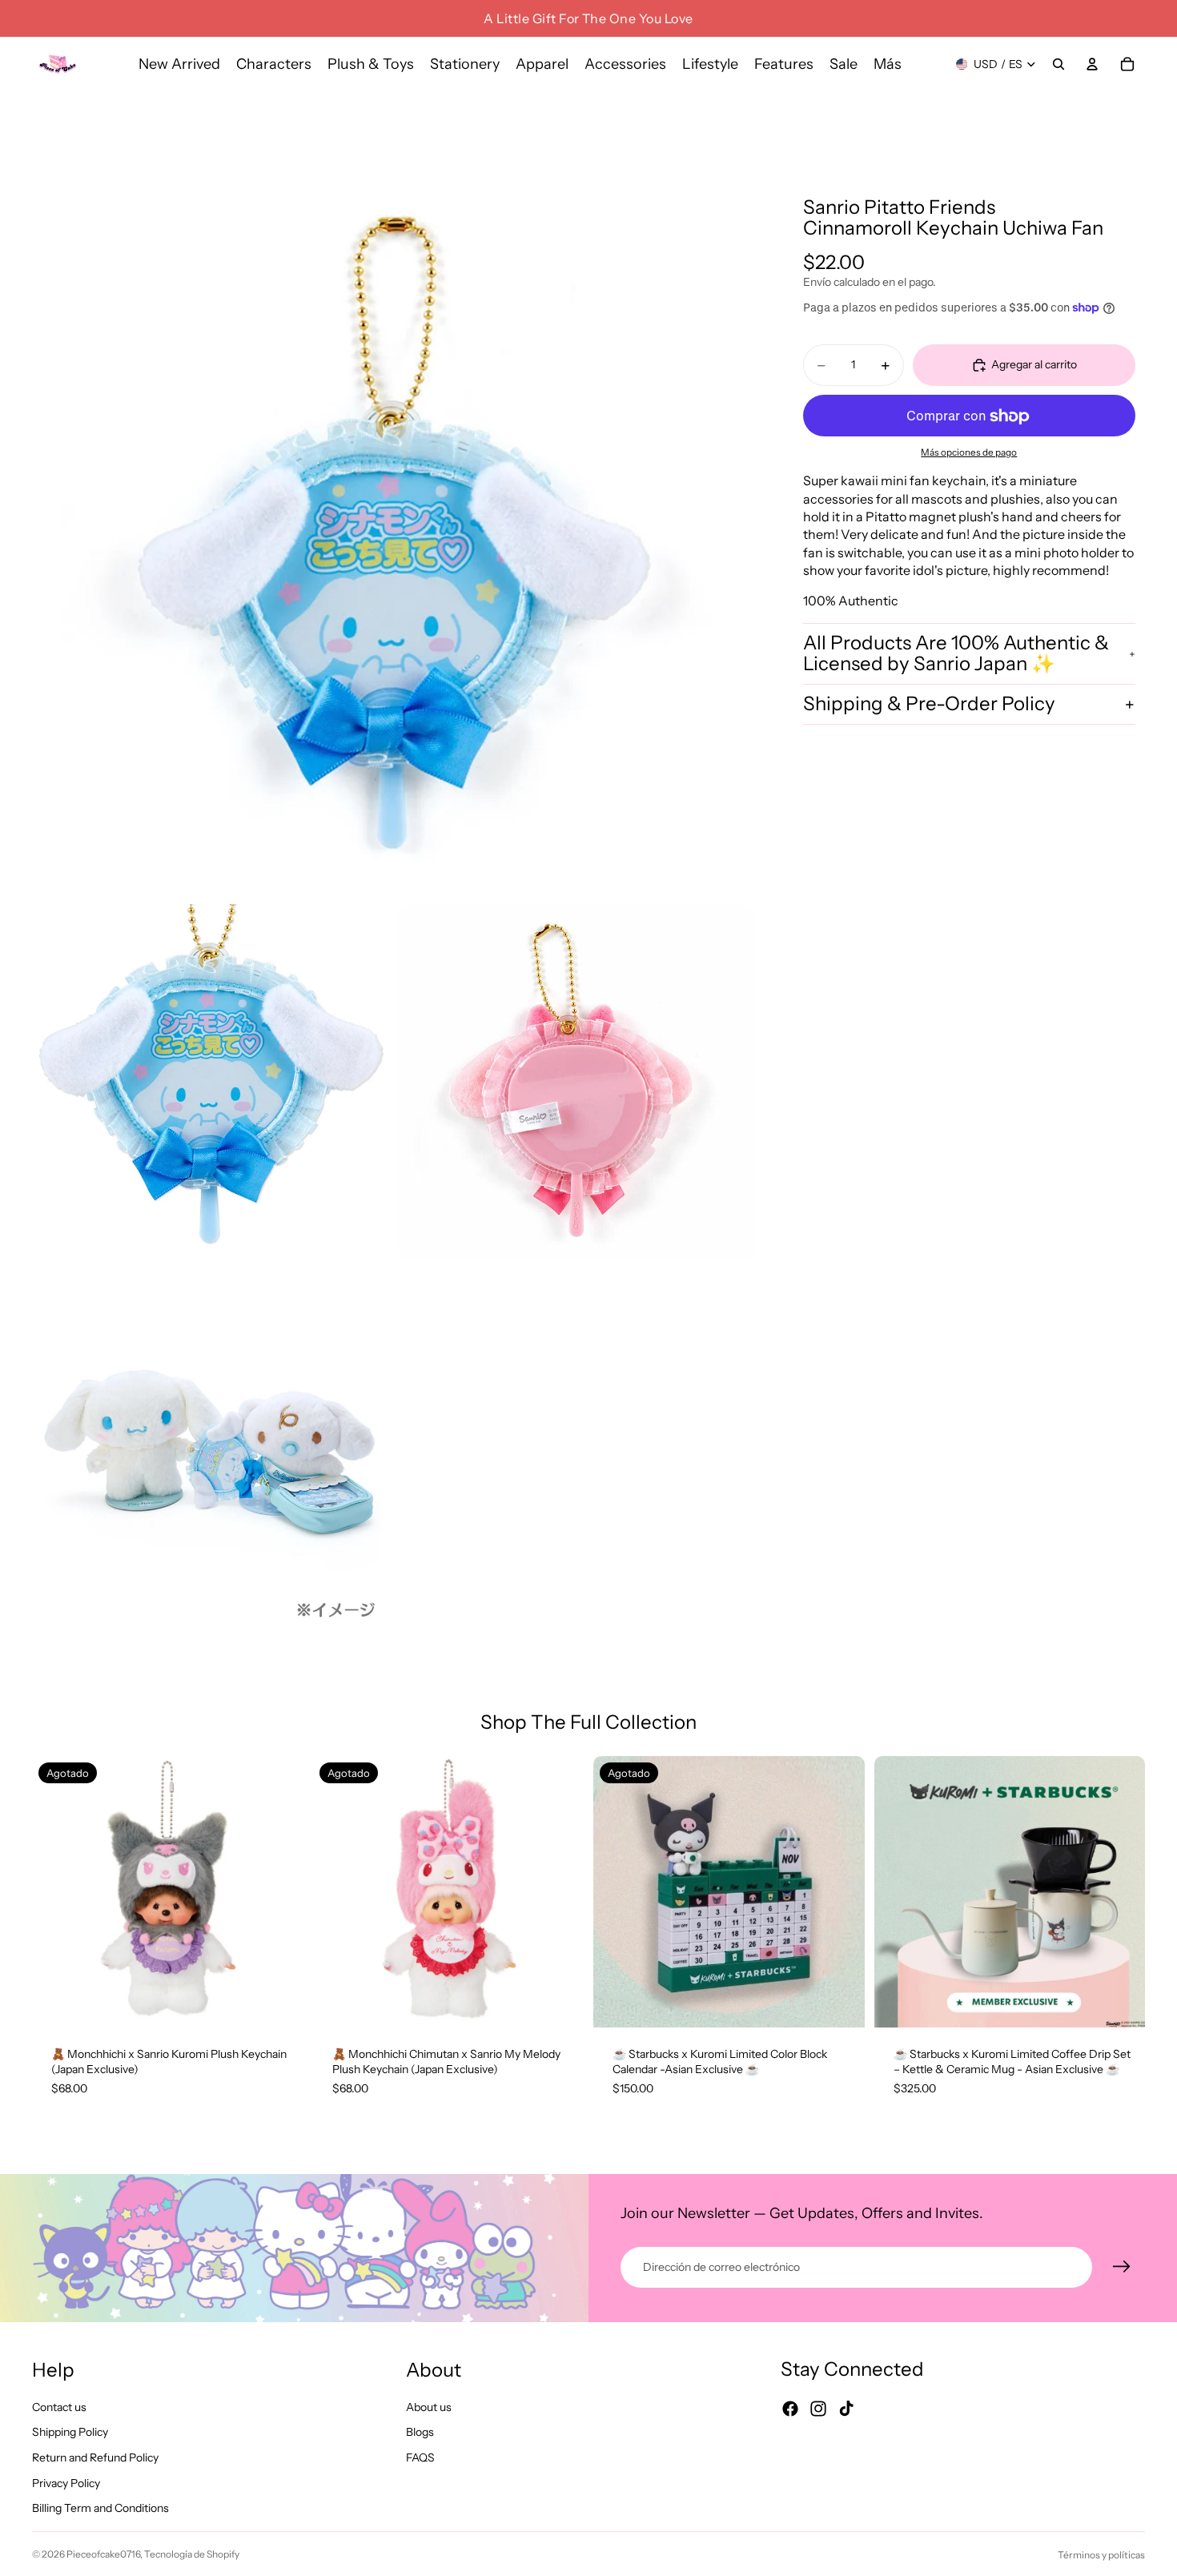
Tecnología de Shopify (192, 2554)
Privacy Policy (66, 2483)
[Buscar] (1058, 64)
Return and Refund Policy (95, 2457)
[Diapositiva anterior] (56, 1891)
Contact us (59, 2407)
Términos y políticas (1101, 2555)
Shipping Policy (70, 2433)
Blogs (420, 2433)
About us (429, 2407)
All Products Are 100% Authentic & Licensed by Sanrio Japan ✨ (956, 653)
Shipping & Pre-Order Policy (929, 704)
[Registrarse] (1122, 2267)
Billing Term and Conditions (100, 2509)
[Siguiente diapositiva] (279, 1891)
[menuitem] (888, 64)
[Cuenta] (1092, 64)
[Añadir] (1120, 2003)
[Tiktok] (846, 2409)
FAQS (420, 2457)
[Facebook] (790, 2409)
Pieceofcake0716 (103, 2554)
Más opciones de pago (969, 452)
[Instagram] (818, 2409)
